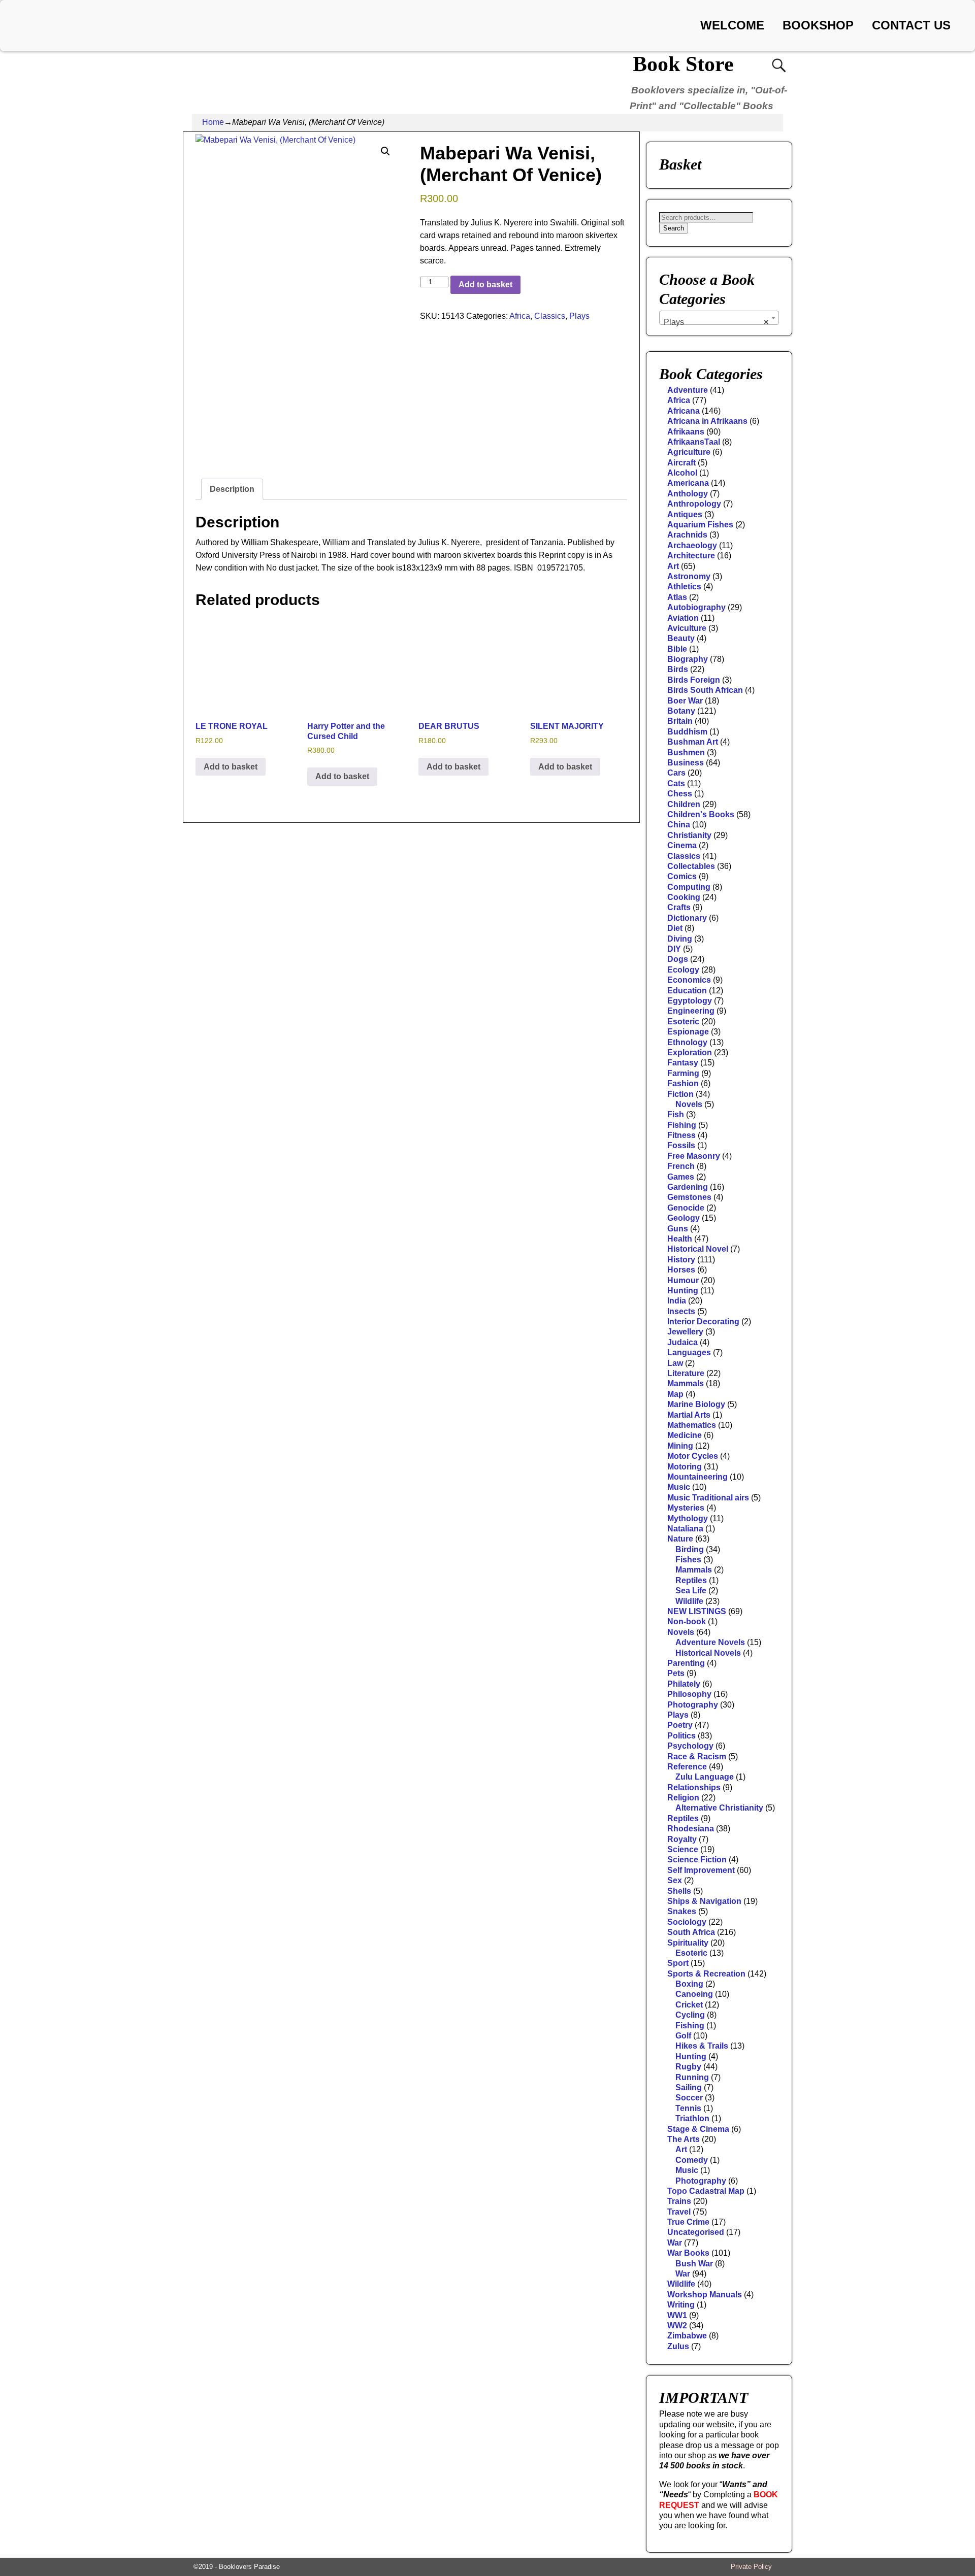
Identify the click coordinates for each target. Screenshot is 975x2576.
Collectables (691, 866)
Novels (689, 1104)
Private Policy (751, 2567)
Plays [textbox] (716, 322)
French (681, 1166)
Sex (675, 1880)
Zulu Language (705, 1777)
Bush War (694, 2264)
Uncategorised (696, 2232)
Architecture (691, 556)
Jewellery (685, 1332)
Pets (676, 1673)
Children (684, 804)
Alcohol (682, 473)
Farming (683, 1073)
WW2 (677, 2326)
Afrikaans (686, 432)
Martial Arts (689, 1415)
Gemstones (689, 1197)
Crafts (679, 907)
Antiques (685, 514)
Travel (679, 2212)
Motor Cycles (693, 1456)
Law (675, 1363)
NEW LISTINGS (697, 1611)
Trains (679, 2201)
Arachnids (687, 535)
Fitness (681, 1135)
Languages (689, 1352)
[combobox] (719, 318)
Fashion (683, 1083)
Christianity (689, 835)
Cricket (689, 2005)
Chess (680, 794)
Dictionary (687, 918)
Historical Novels (708, 1653)
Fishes (688, 1560)
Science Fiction (697, 1860)
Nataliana (685, 1529)
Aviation (683, 618)
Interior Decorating (703, 1322)
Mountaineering (697, 1477)
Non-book (687, 1621)
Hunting (683, 1291)
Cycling (690, 2015)
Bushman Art (693, 742)
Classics (550, 316)
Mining (680, 1446)
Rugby (688, 2067)
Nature (680, 1539)
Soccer (689, 2098)
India (677, 1301)
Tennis (688, 2108)
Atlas (677, 597)
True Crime (688, 2222)
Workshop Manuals (705, 2295)
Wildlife (689, 1601)
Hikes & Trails (702, 2046)
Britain (680, 721)
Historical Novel (698, 1249)
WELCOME (732, 25)
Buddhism (687, 732)
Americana (688, 483)
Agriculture (689, 452)
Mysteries (686, 1508)
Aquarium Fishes (700, 525)
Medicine (685, 1435)
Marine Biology (696, 1404)
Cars (676, 773)
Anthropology (694, 504)
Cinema (682, 845)
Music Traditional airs (708, 1498)
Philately (684, 1684)
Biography (688, 659)
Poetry (680, 1725)
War (675, 2243)
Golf (683, 2036)
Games (681, 1177)
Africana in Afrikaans (707, 421)
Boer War (685, 701)
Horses (681, 1270)
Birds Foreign (694, 680)
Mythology (688, 1518)
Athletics (684, 587)
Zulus (678, 2346)
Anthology (688, 494)
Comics (682, 876)
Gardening (688, 1187)
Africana (684, 411)
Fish (676, 1114)
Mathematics (692, 1425)
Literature (686, 1373)
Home (213, 122)
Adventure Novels (710, 1642)
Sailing (689, 2087)
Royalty (682, 1839)
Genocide (686, 1208)
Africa (520, 316)
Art (673, 566)
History (681, 1260)
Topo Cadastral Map (706, 2191)
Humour (683, 1280)
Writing (681, 2305)
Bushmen (686, 752)
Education (687, 991)
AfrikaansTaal (694, 442)
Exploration (690, 1052)
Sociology (687, 1922)
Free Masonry (694, 1156)
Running (692, 2077)
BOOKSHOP (818, 25)
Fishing (682, 1125)
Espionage (688, 1032)
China (679, 825)
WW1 (677, 2315)
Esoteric (683, 1022)
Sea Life (691, 1591)
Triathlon (692, 2118)
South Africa (691, 1932)
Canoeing (694, 1994)
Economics (689, 980)
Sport (678, 1963)
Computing (689, 887)
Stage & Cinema (698, 2129)
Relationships (694, 1787)
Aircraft (681, 463)
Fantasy (683, 1063)
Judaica (682, 1342)
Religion (683, 1798)
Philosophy (689, 1694)
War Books (688, 2253)
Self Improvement (701, 1870)
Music (679, 1487)
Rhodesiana (691, 1829)
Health (680, 1239)
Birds (678, 669)
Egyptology (690, 1001)
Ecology (683, 970)
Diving (680, 939)
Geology (684, 1218)
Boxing (689, 1984)
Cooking (684, 897)
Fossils (681, 1145)
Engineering (691, 1011)
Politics (681, 1736)
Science (683, 1849)
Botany (681, 711)
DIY (674, 949)
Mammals (686, 1383)
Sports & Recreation (706, 1974)
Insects (681, 1311)
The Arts (684, 2139)
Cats (676, 783)
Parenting (686, 1663)
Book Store (683, 64)
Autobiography (696, 607)
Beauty (681, 638)
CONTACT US (911, 25)
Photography (693, 1705)
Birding (690, 1549)
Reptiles (691, 1580)
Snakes (682, 1911)
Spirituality (688, 1943)
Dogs (678, 959)
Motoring (685, 1467)
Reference (687, 1767)
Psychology (690, 1746)
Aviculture (687, 628)
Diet (675, 928)
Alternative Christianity (719, 1808)
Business (686, 763)
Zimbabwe (687, 2336)
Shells (679, 1891)
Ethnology (687, 1042)
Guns (678, 1229)
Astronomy (689, 576)
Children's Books (701, 814)
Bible (677, 649)
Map (675, 1394)
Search (674, 228)
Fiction (680, 1094)
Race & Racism (697, 1757)
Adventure (688, 390)
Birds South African (705, 690)
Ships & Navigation (704, 1901)
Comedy (692, 2160)
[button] (385, 151)
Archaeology (692, 545)
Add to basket (485, 285)
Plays (579, 316)
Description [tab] (232, 489)
